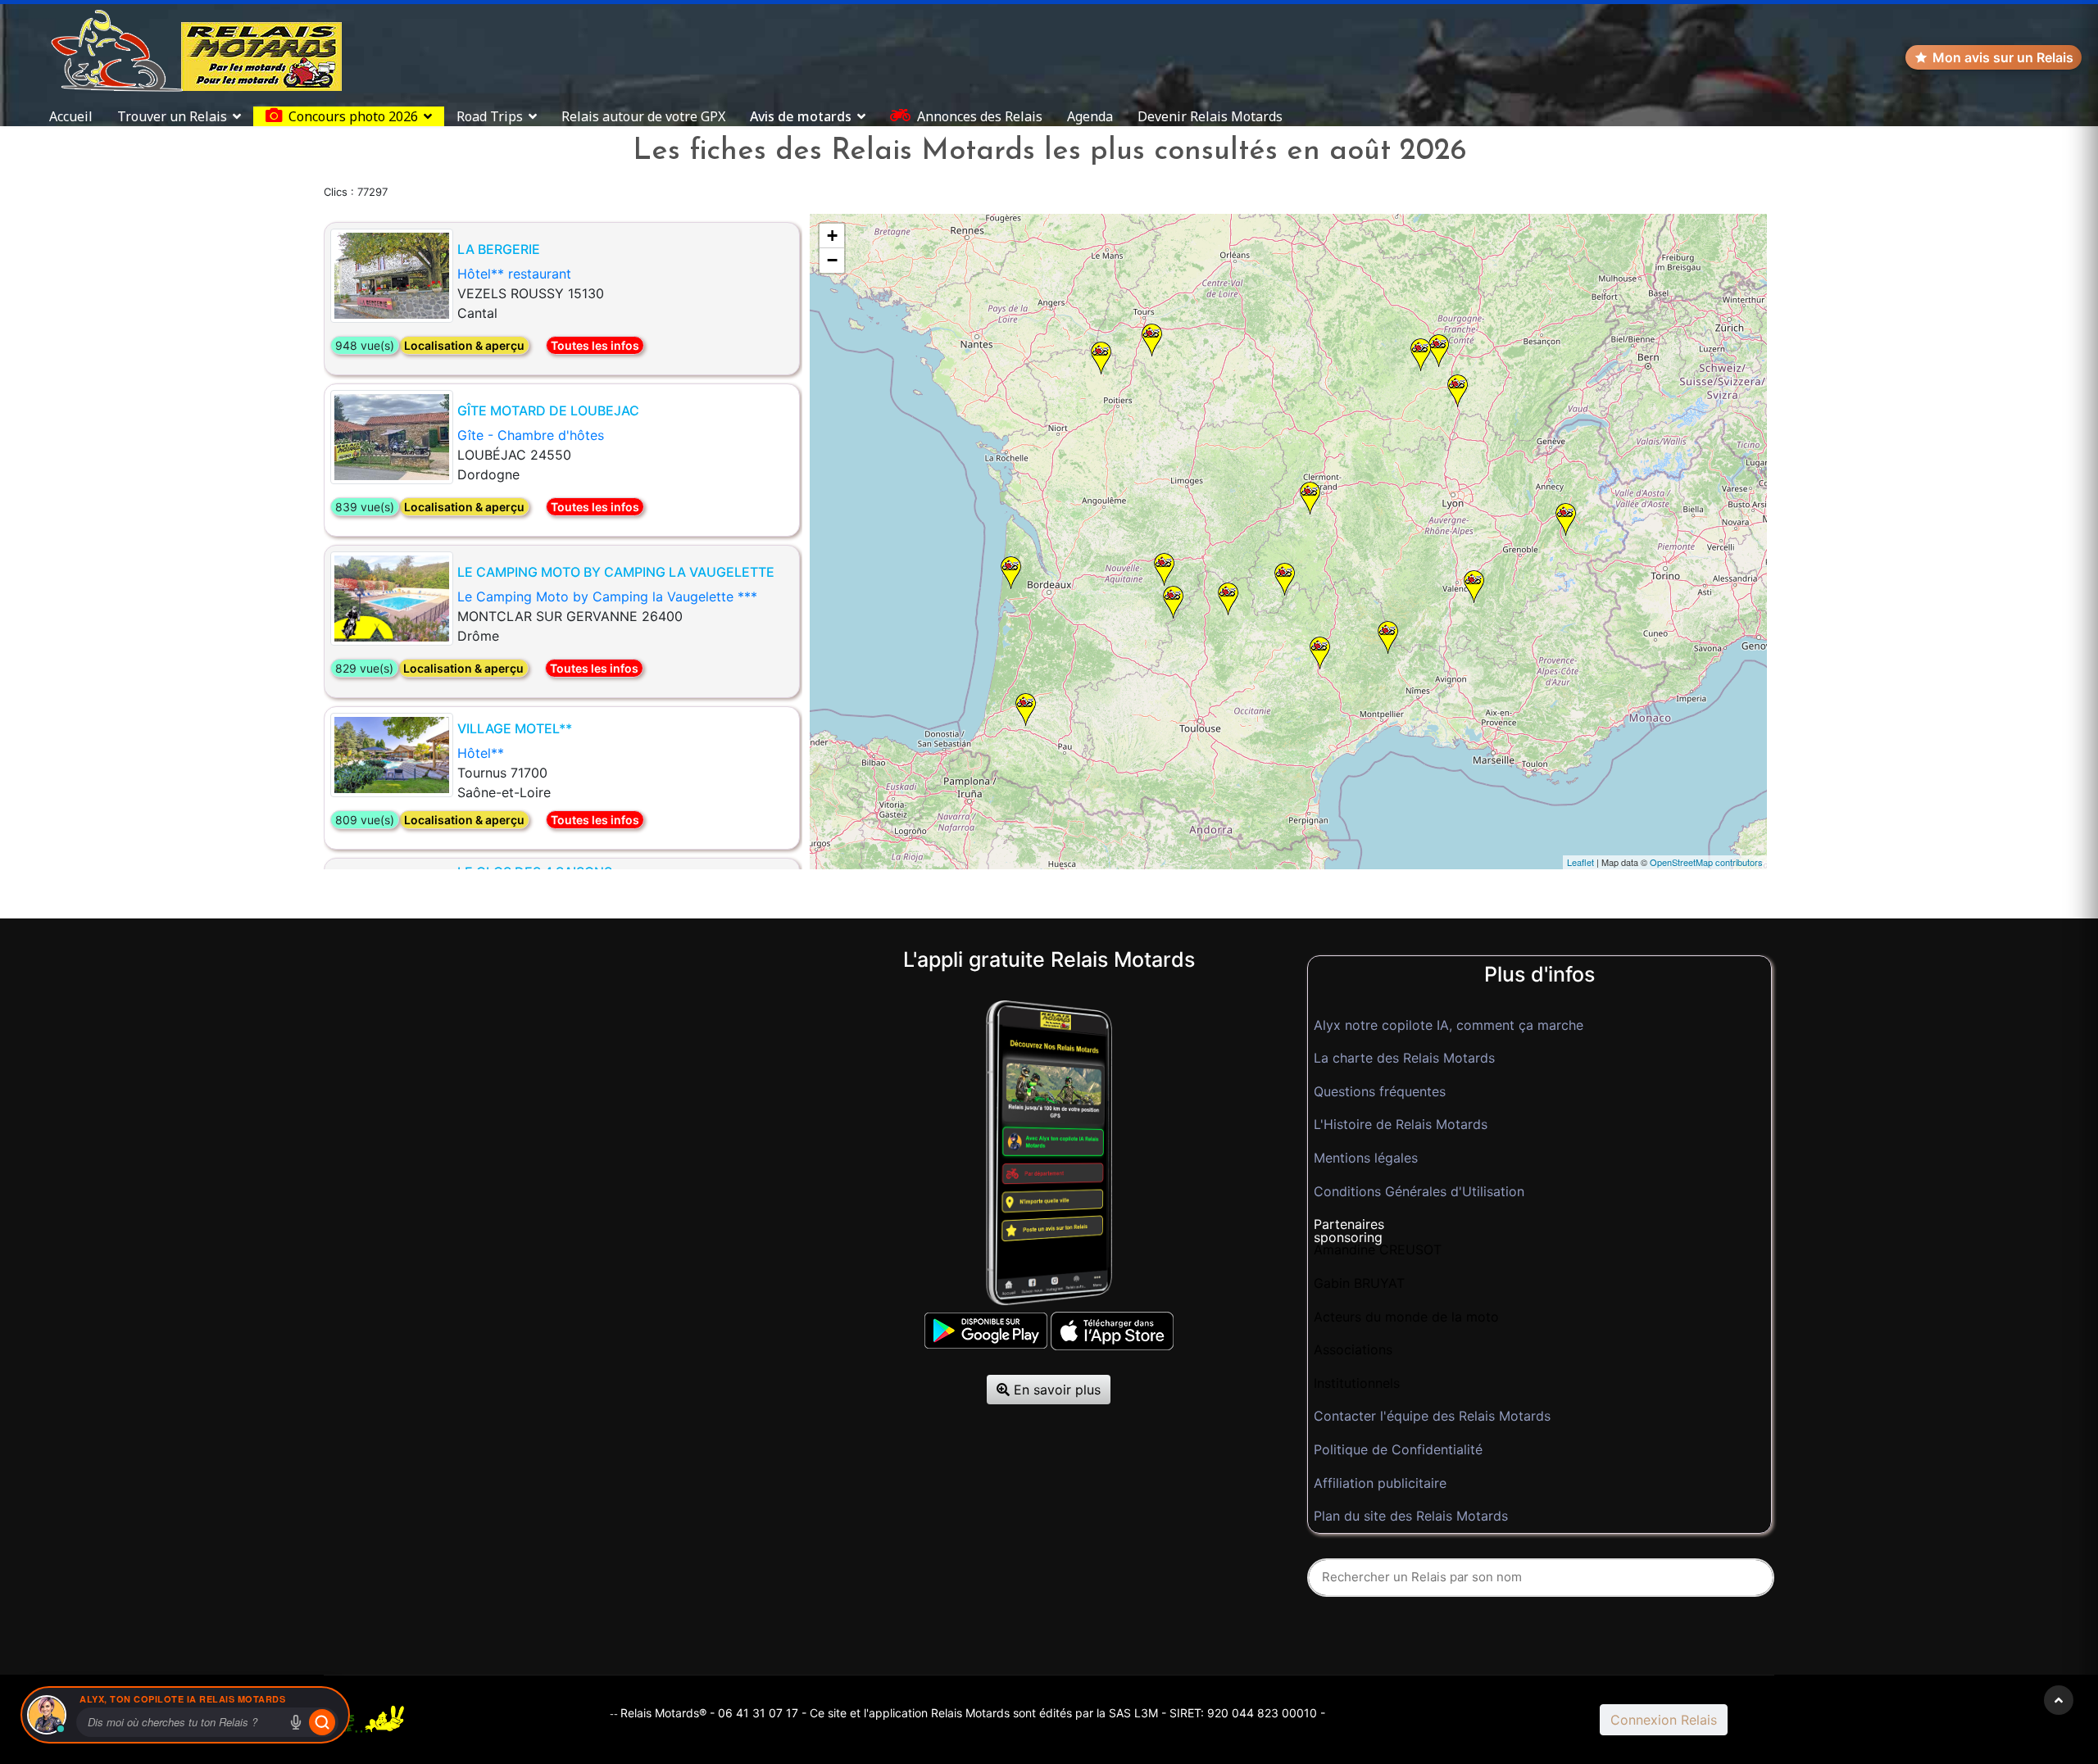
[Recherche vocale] (296, 1722)
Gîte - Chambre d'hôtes (531, 435)
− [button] (832, 260)
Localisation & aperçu (464, 345)
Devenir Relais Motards (1210, 116)
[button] (1539, 1225)
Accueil (71, 116)
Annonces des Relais (980, 116)
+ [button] (832, 236)
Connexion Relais (1664, 1720)
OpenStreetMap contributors (1706, 862)
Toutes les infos (595, 345)
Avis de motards (801, 116)
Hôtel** (481, 753)
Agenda (1090, 116)
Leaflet (1580, 862)
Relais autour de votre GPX (643, 116)
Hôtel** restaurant (514, 274)
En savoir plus (1055, 1390)
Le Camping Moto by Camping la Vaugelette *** (607, 596)
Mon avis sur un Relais (2003, 57)
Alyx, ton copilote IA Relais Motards (182, 1699)
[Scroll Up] (2059, 1700)
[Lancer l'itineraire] (322, 1722)
